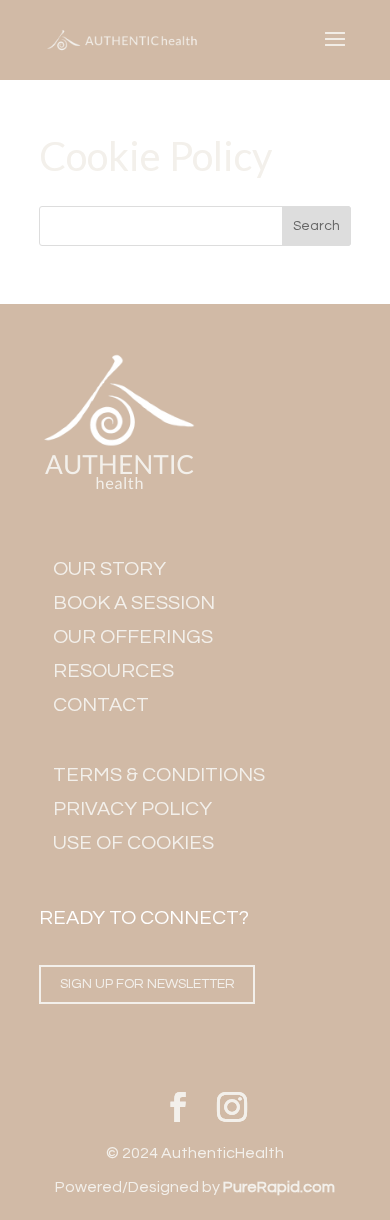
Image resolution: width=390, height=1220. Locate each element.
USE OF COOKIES (133, 843)
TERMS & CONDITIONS (159, 775)
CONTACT (101, 705)
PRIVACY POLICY (132, 809)
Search (316, 226)
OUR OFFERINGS (133, 637)
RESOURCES (113, 671)
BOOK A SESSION (134, 603)
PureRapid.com (279, 1187)
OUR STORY (109, 569)
